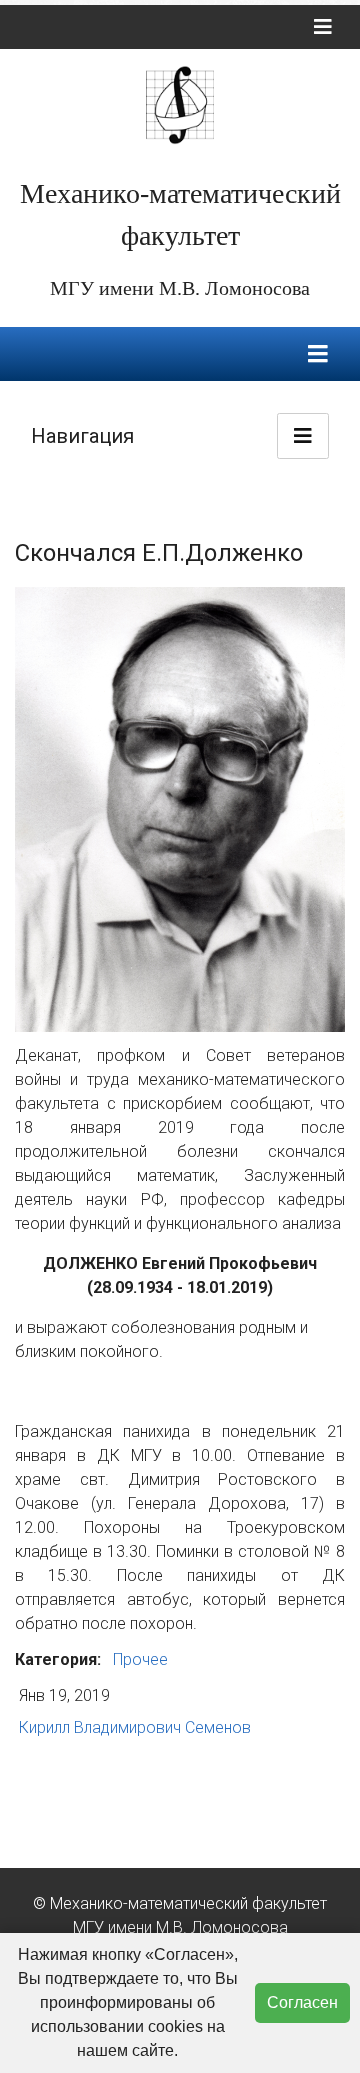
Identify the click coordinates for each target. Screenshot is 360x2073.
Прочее (140, 1659)
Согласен (302, 2002)
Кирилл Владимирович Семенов (135, 1727)
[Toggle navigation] (323, 27)
